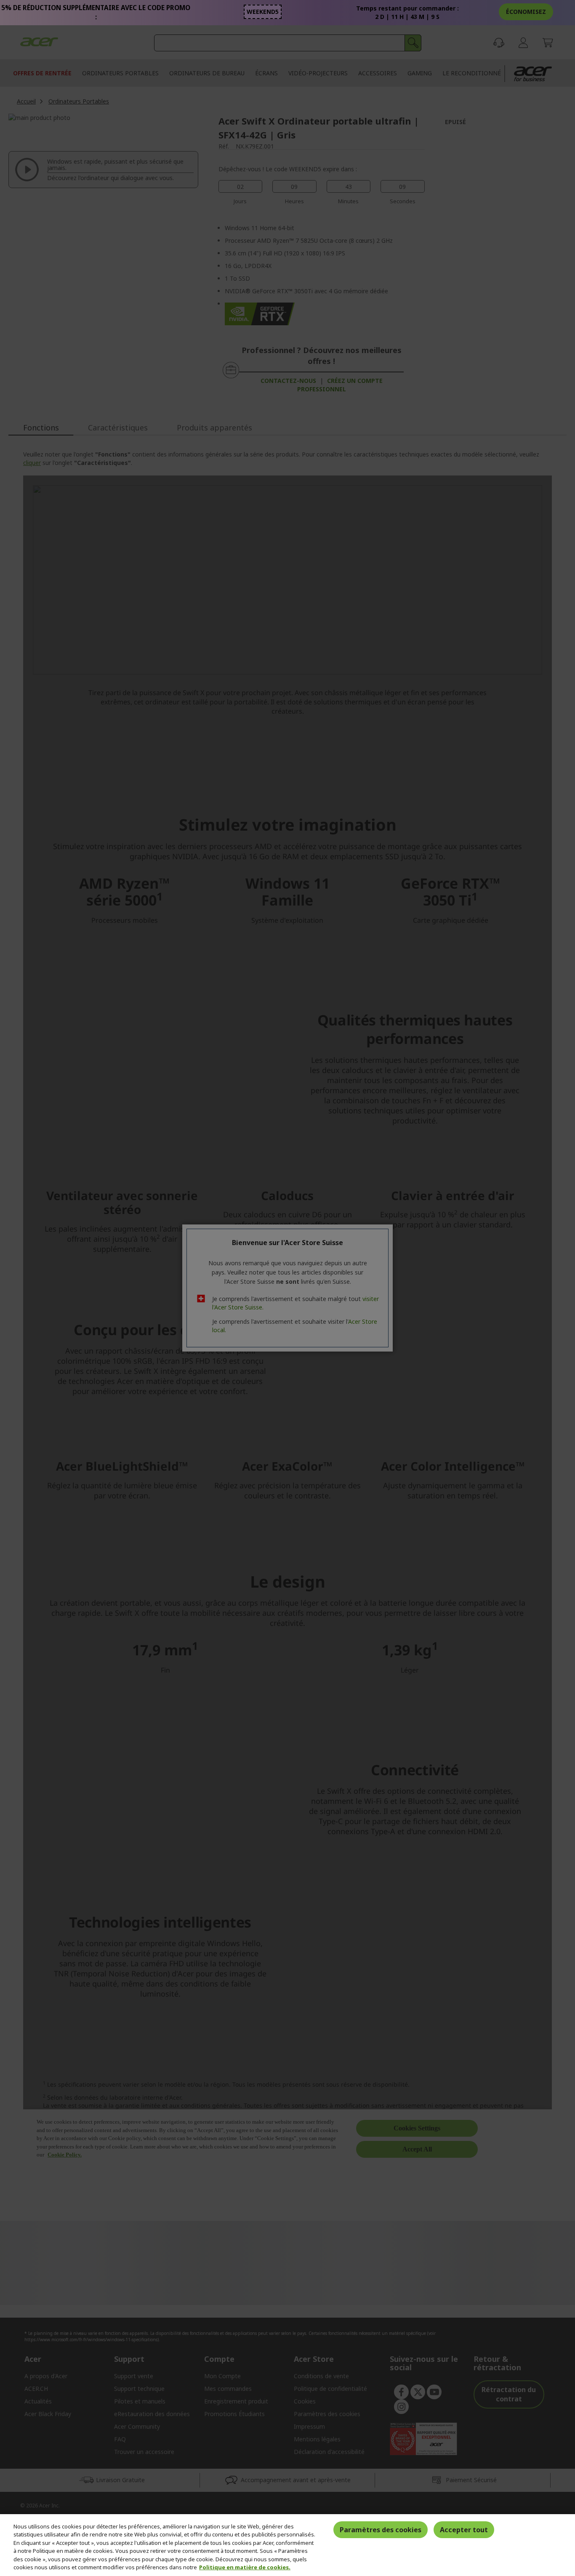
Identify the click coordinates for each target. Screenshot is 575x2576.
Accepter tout (464, 2530)
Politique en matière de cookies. (245, 2567)
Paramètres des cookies (381, 2530)
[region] (287, 2545)
